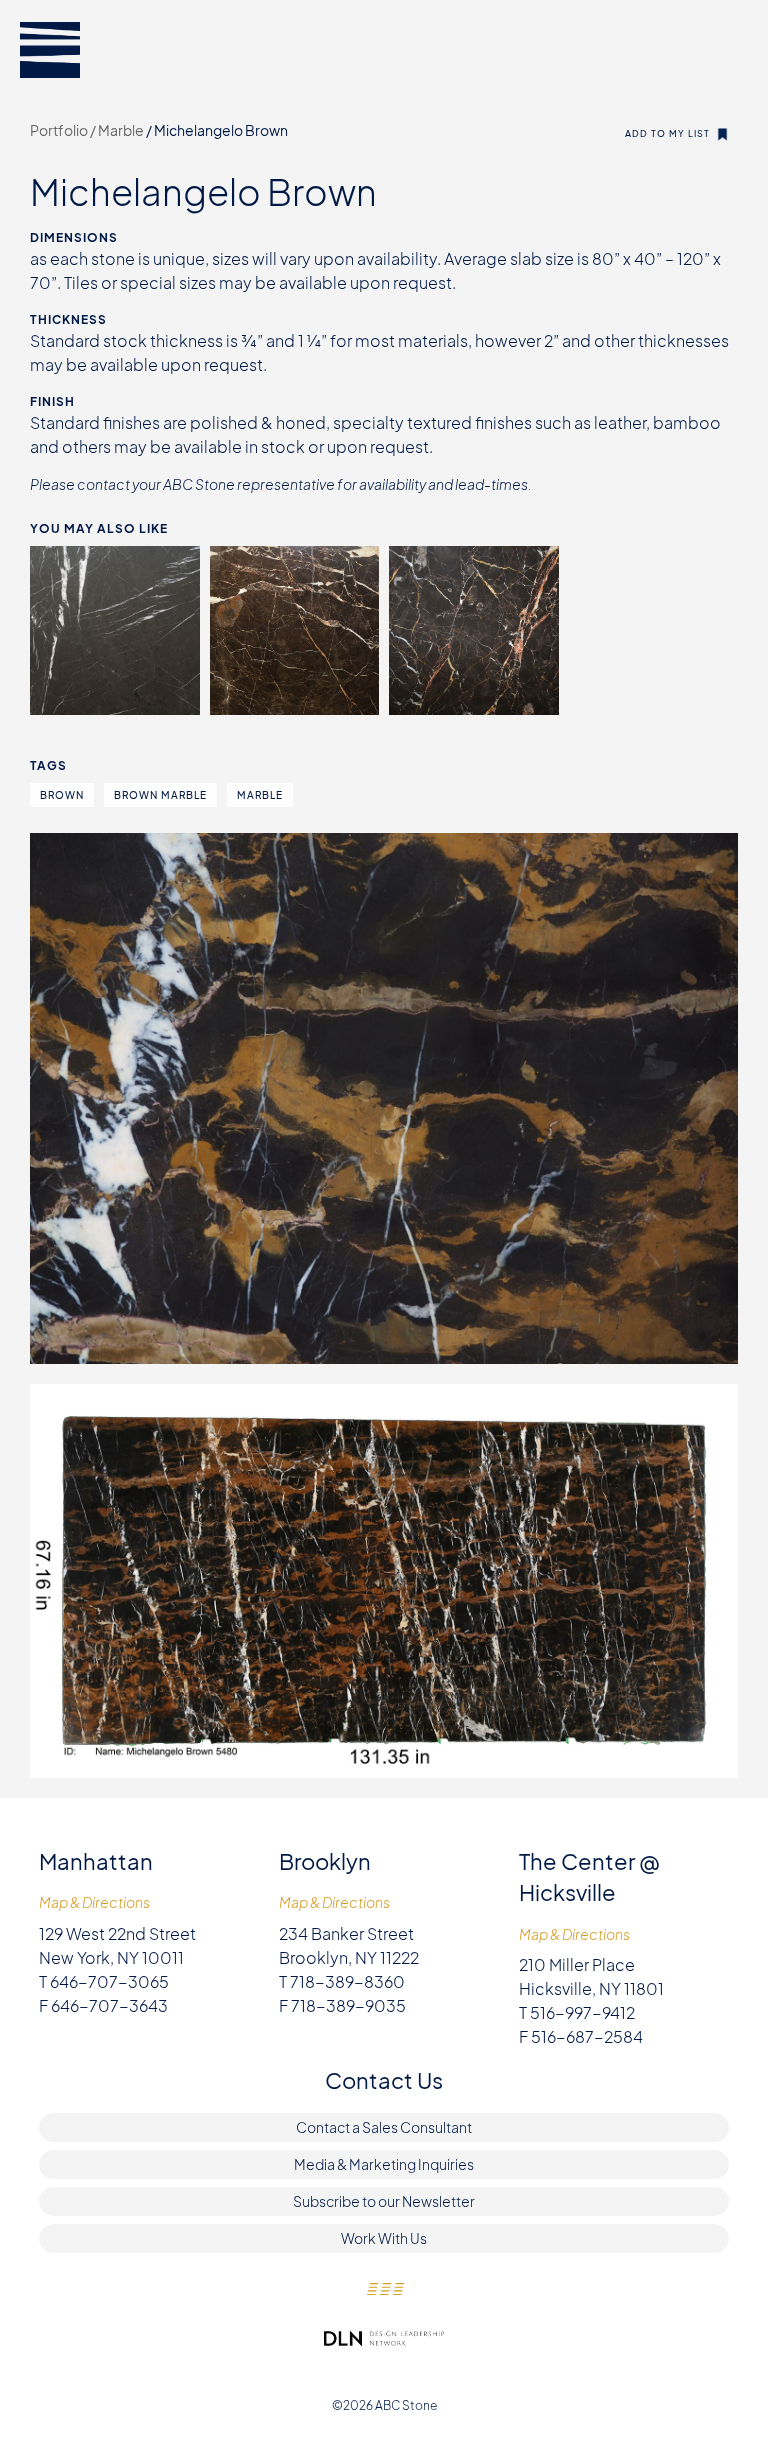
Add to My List (667, 133)
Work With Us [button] (384, 2238)
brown (62, 795)
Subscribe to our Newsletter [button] (384, 2201)
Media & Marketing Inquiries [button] (384, 2164)
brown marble (160, 795)
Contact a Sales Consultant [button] (384, 2127)
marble (260, 795)
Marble (122, 130)
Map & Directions (94, 1902)
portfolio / (64, 130)
